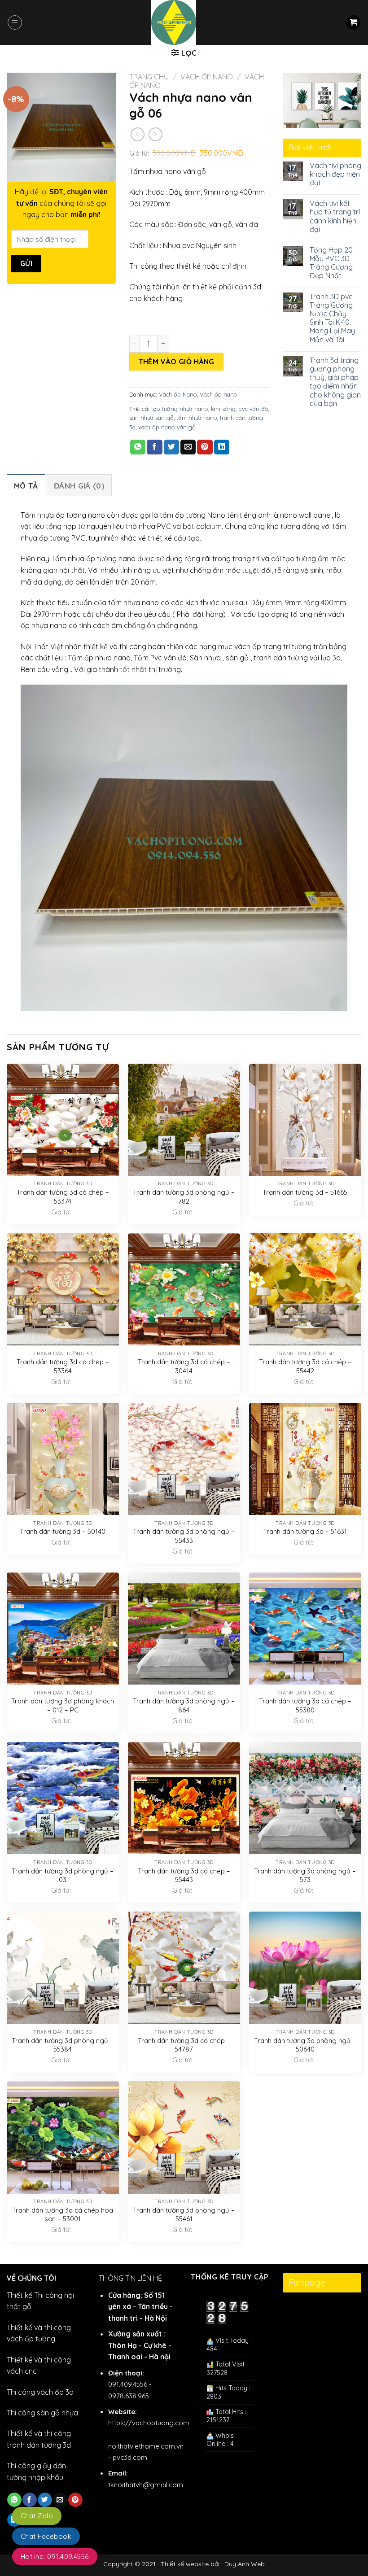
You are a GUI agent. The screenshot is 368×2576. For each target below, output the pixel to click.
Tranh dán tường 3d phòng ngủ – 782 (184, 1197)
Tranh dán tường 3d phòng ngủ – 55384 (63, 2045)
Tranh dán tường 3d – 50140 (63, 1531)
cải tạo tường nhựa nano (175, 409)
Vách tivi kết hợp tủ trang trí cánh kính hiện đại (335, 216)
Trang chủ (149, 77)
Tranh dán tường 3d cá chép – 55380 (305, 1705)
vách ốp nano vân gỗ (167, 427)
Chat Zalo (37, 2516)
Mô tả (26, 486)
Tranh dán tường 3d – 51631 (305, 1531)
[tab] (26, 485)
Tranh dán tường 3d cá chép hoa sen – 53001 (63, 2215)
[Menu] (15, 22)
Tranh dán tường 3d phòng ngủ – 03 (63, 1875)
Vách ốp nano (219, 394)
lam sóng (223, 409)
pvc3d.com (130, 2457)
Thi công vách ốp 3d (40, 2392)
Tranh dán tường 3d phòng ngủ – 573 (305, 1875)
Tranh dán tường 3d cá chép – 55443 (184, 1875)
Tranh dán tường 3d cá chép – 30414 (184, 1366)
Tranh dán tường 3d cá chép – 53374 (63, 1197)
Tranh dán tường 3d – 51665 (305, 1192)
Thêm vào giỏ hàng (177, 362)
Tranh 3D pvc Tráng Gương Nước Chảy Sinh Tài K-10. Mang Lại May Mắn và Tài (332, 318)
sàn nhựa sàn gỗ (151, 418)
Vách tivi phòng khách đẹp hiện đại (335, 174)
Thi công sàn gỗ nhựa (42, 2413)
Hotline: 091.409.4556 (55, 2556)
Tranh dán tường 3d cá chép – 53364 (63, 1366)
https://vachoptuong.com (149, 2423)
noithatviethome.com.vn (146, 2446)
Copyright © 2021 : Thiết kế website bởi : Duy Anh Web (184, 2564)
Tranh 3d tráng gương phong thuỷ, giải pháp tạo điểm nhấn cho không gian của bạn (335, 382)
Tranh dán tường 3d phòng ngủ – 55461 (184, 2215)
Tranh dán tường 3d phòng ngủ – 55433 (184, 1536)
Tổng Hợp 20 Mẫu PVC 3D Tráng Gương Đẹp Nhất (331, 263)
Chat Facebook (46, 2536)
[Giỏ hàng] (353, 23)
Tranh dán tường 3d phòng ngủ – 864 (184, 1705)
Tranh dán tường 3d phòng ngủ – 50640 (305, 2045)
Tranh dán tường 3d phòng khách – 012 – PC (63, 1705)
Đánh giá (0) (79, 486)
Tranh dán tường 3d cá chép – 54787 (184, 2045)
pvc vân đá (253, 409)
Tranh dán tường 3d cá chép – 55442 (305, 1366)
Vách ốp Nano (207, 77)
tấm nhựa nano (197, 418)
